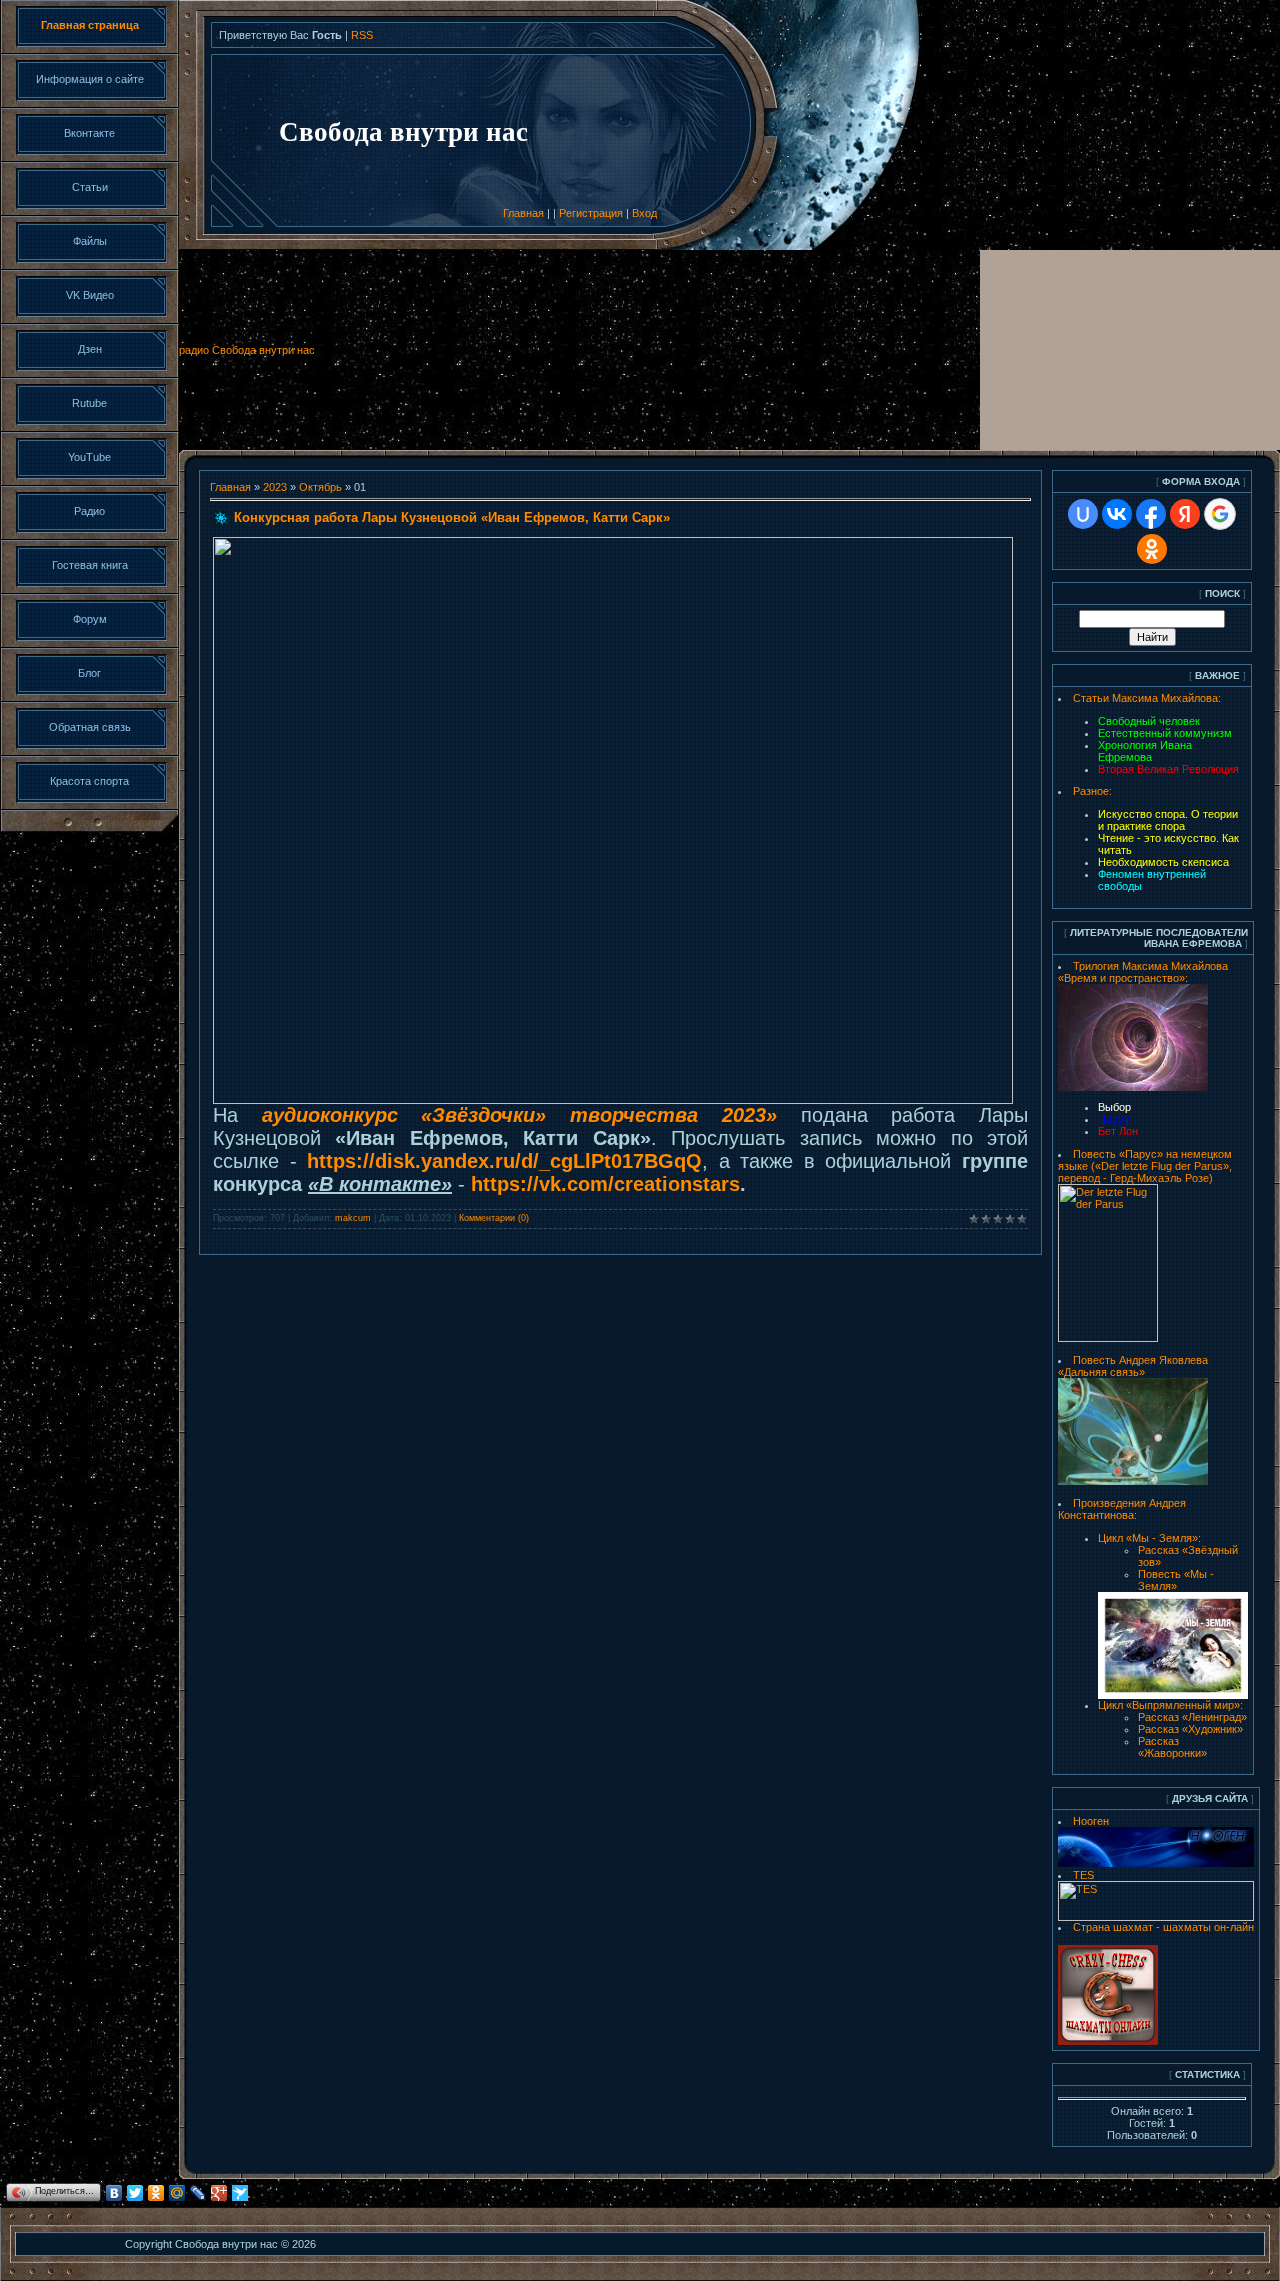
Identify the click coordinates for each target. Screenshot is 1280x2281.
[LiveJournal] (198, 2193)
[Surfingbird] (240, 2193)
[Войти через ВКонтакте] (1117, 514)
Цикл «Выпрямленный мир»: (1170, 1705)
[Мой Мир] (177, 2193)
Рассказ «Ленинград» (1192, 1717)
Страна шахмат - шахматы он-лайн (1163, 1927)
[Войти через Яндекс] (1185, 514)
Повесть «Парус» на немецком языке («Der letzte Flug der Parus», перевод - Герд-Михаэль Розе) (1145, 1166)
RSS (362, 35)
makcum (353, 1218)
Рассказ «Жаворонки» (1172, 1747)
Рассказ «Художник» (1190, 1729)
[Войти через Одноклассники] (1152, 549)
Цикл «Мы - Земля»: (1149, 1538)
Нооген (1091, 1821)
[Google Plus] (219, 2193)
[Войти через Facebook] (1151, 514)
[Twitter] (135, 2193)
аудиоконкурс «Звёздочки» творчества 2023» (519, 1115)
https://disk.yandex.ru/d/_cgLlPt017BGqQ (504, 1161)
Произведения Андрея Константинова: (1122, 1509)
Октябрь (320, 487)
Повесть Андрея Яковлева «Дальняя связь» (1133, 1366)
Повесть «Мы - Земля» (1176, 1580)
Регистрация (591, 213)
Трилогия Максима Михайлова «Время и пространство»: (1143, 972)
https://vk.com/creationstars (605, 1184)
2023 (275, 487)
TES (1083, 1875)
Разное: (1092, 791)
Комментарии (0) (494, 1218)
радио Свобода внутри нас (247, 350)
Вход (644, 213)
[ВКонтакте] (114, 2193)
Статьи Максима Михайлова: (1147, 698)
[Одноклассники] (156, 2193)
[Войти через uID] (1083, 514)
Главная (523, 213)
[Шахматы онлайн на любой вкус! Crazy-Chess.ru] (1108, 2041)
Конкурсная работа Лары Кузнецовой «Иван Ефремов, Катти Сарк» (452, 517)
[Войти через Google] (1220, 514)
